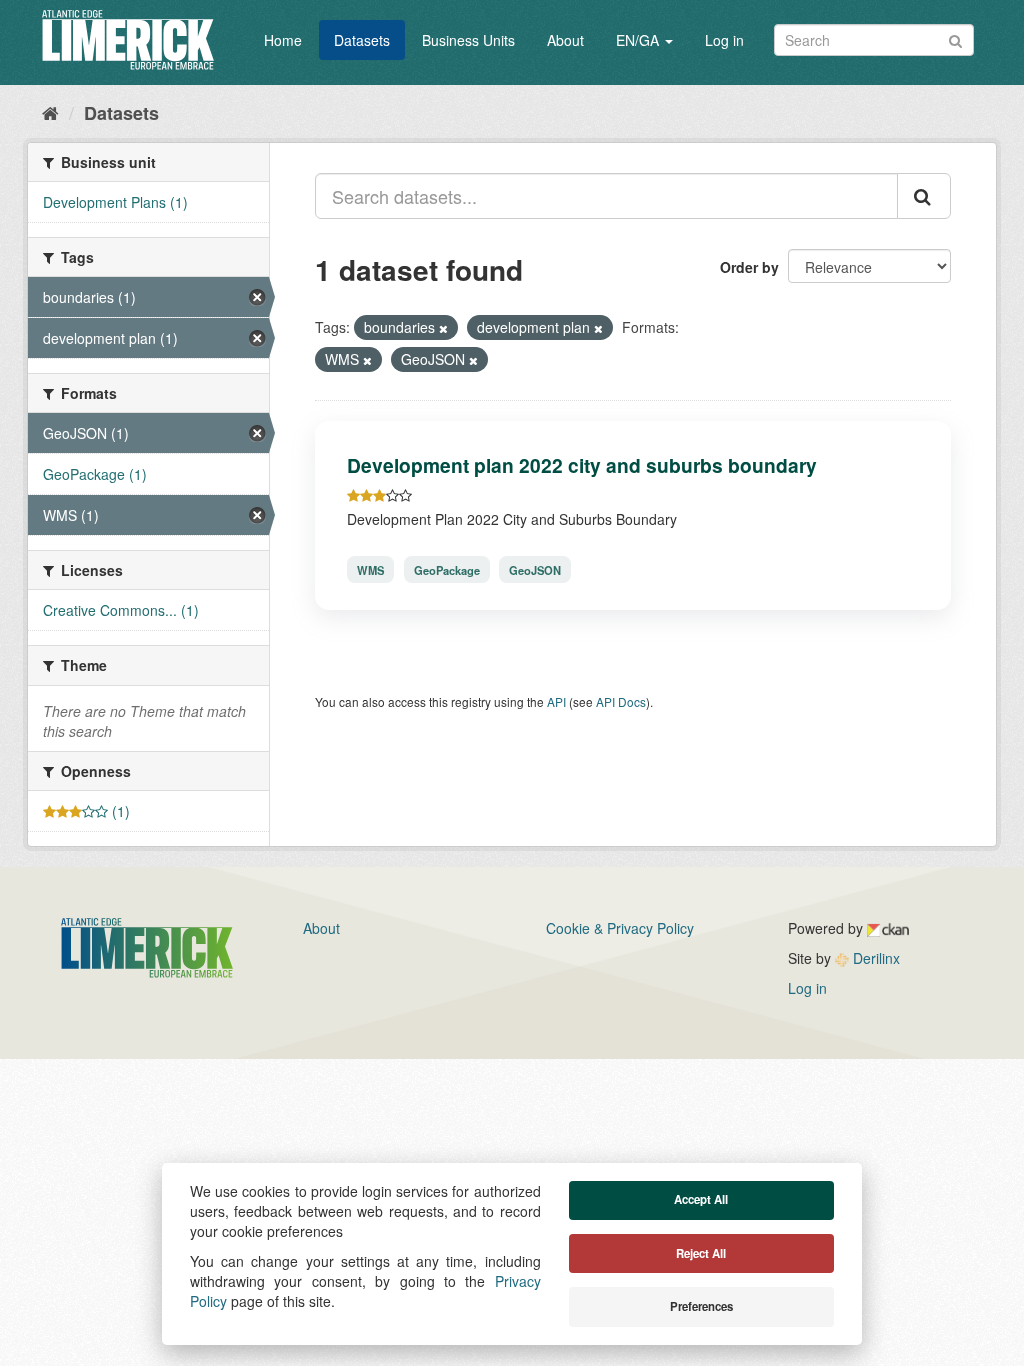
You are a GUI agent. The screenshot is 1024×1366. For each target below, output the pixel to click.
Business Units (468, 40)
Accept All (701, 1199)
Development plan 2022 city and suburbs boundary (582, 465)
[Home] (50, 112)
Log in (724, 40)
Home (283, 40)
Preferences (701, 1306)
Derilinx (874, 958)
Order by (749, 267)
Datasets (362, 40)
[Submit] (955, 38)
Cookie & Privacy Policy (620, 928)
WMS (370, 569)
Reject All (701, 1253)
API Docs (621, 701)
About (565, 40)
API (556, 701)
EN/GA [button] (639, 40)
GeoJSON (535, 569)
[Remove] (443, 328)
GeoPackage (447, 569)
